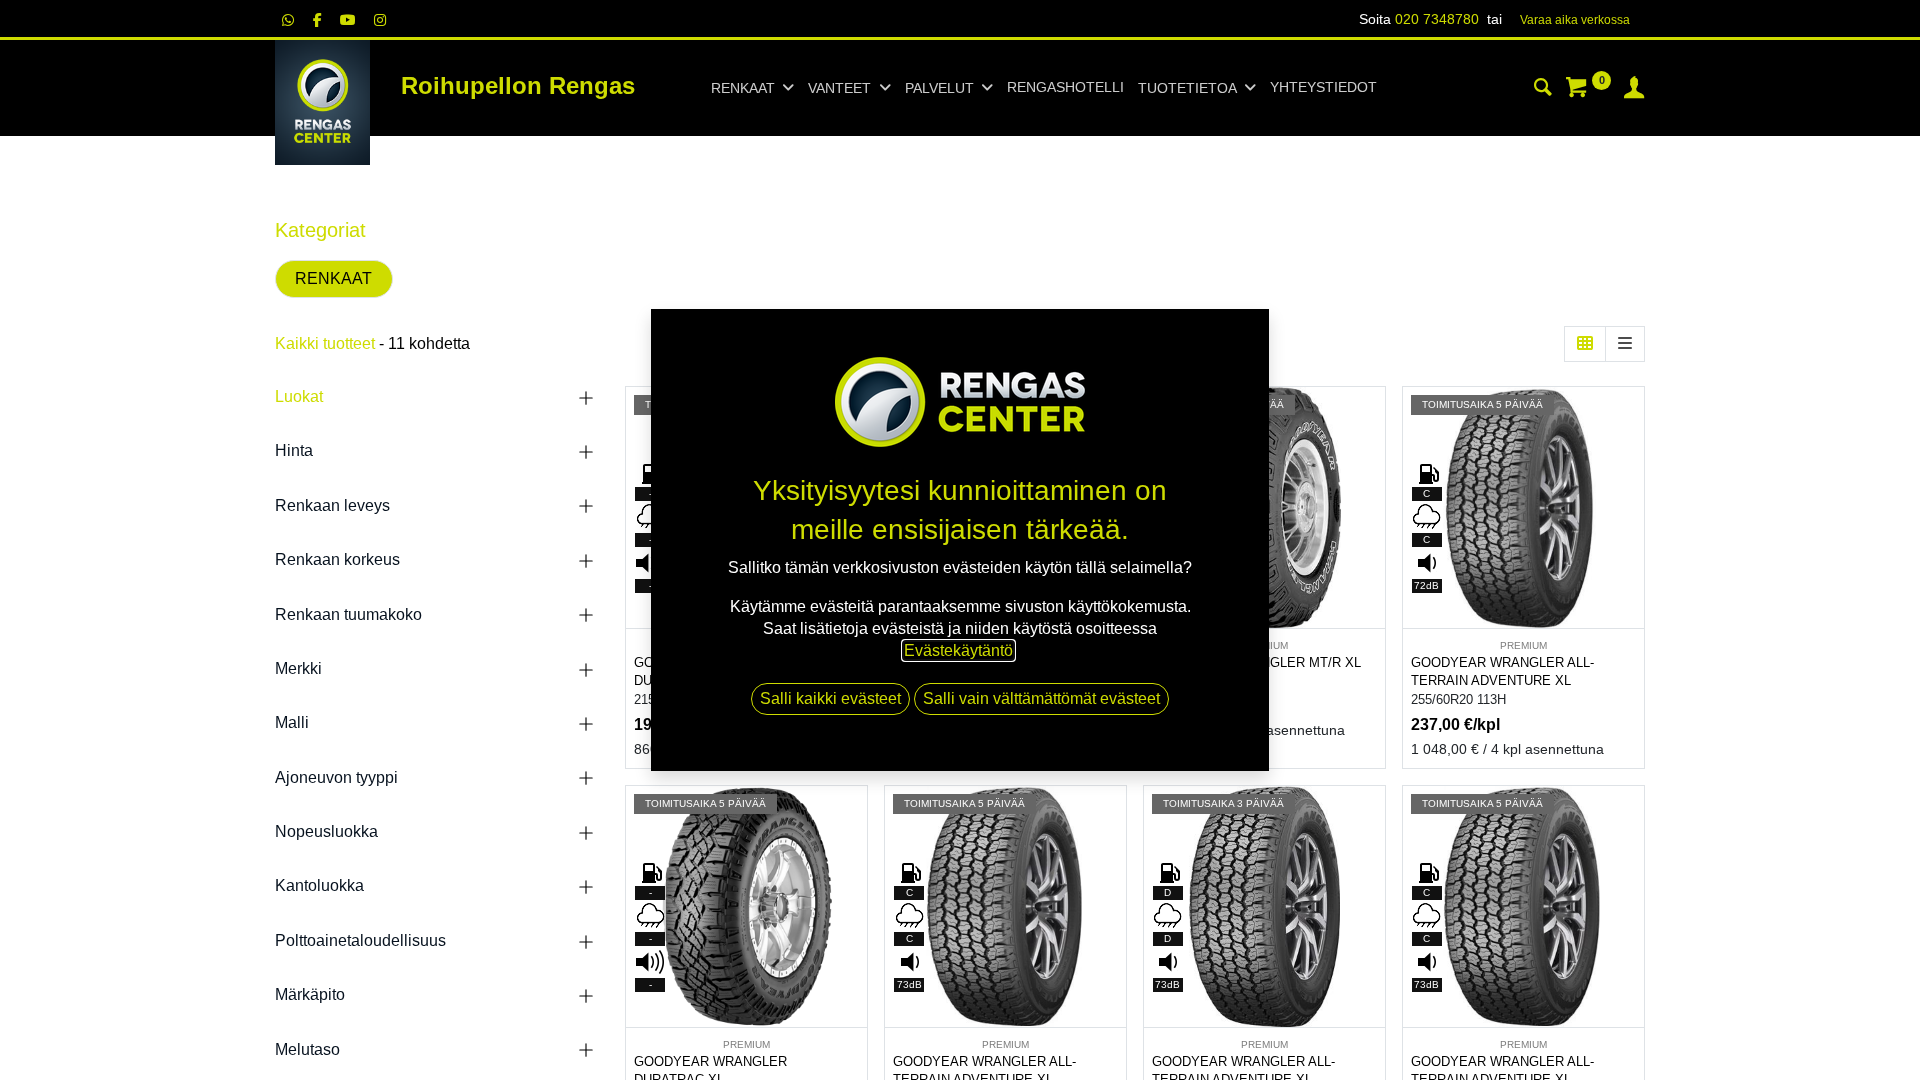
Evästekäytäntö (958, 650)
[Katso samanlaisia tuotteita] (1372, 554)
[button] (1372, 464)
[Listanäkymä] (1625, 344)
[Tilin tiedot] (1634, 90)
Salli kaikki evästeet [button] (830, 698)
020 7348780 (1437, 19)
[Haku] (1543, 90)
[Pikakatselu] (1372, 419)
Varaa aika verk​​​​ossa (1575, 20)
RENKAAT (333, 278)
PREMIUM (1523, 645)
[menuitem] (1065, 88)
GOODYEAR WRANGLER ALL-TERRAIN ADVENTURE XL (1502, 672)
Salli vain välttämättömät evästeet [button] (1041, 698)
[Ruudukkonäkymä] (1585, 344)
